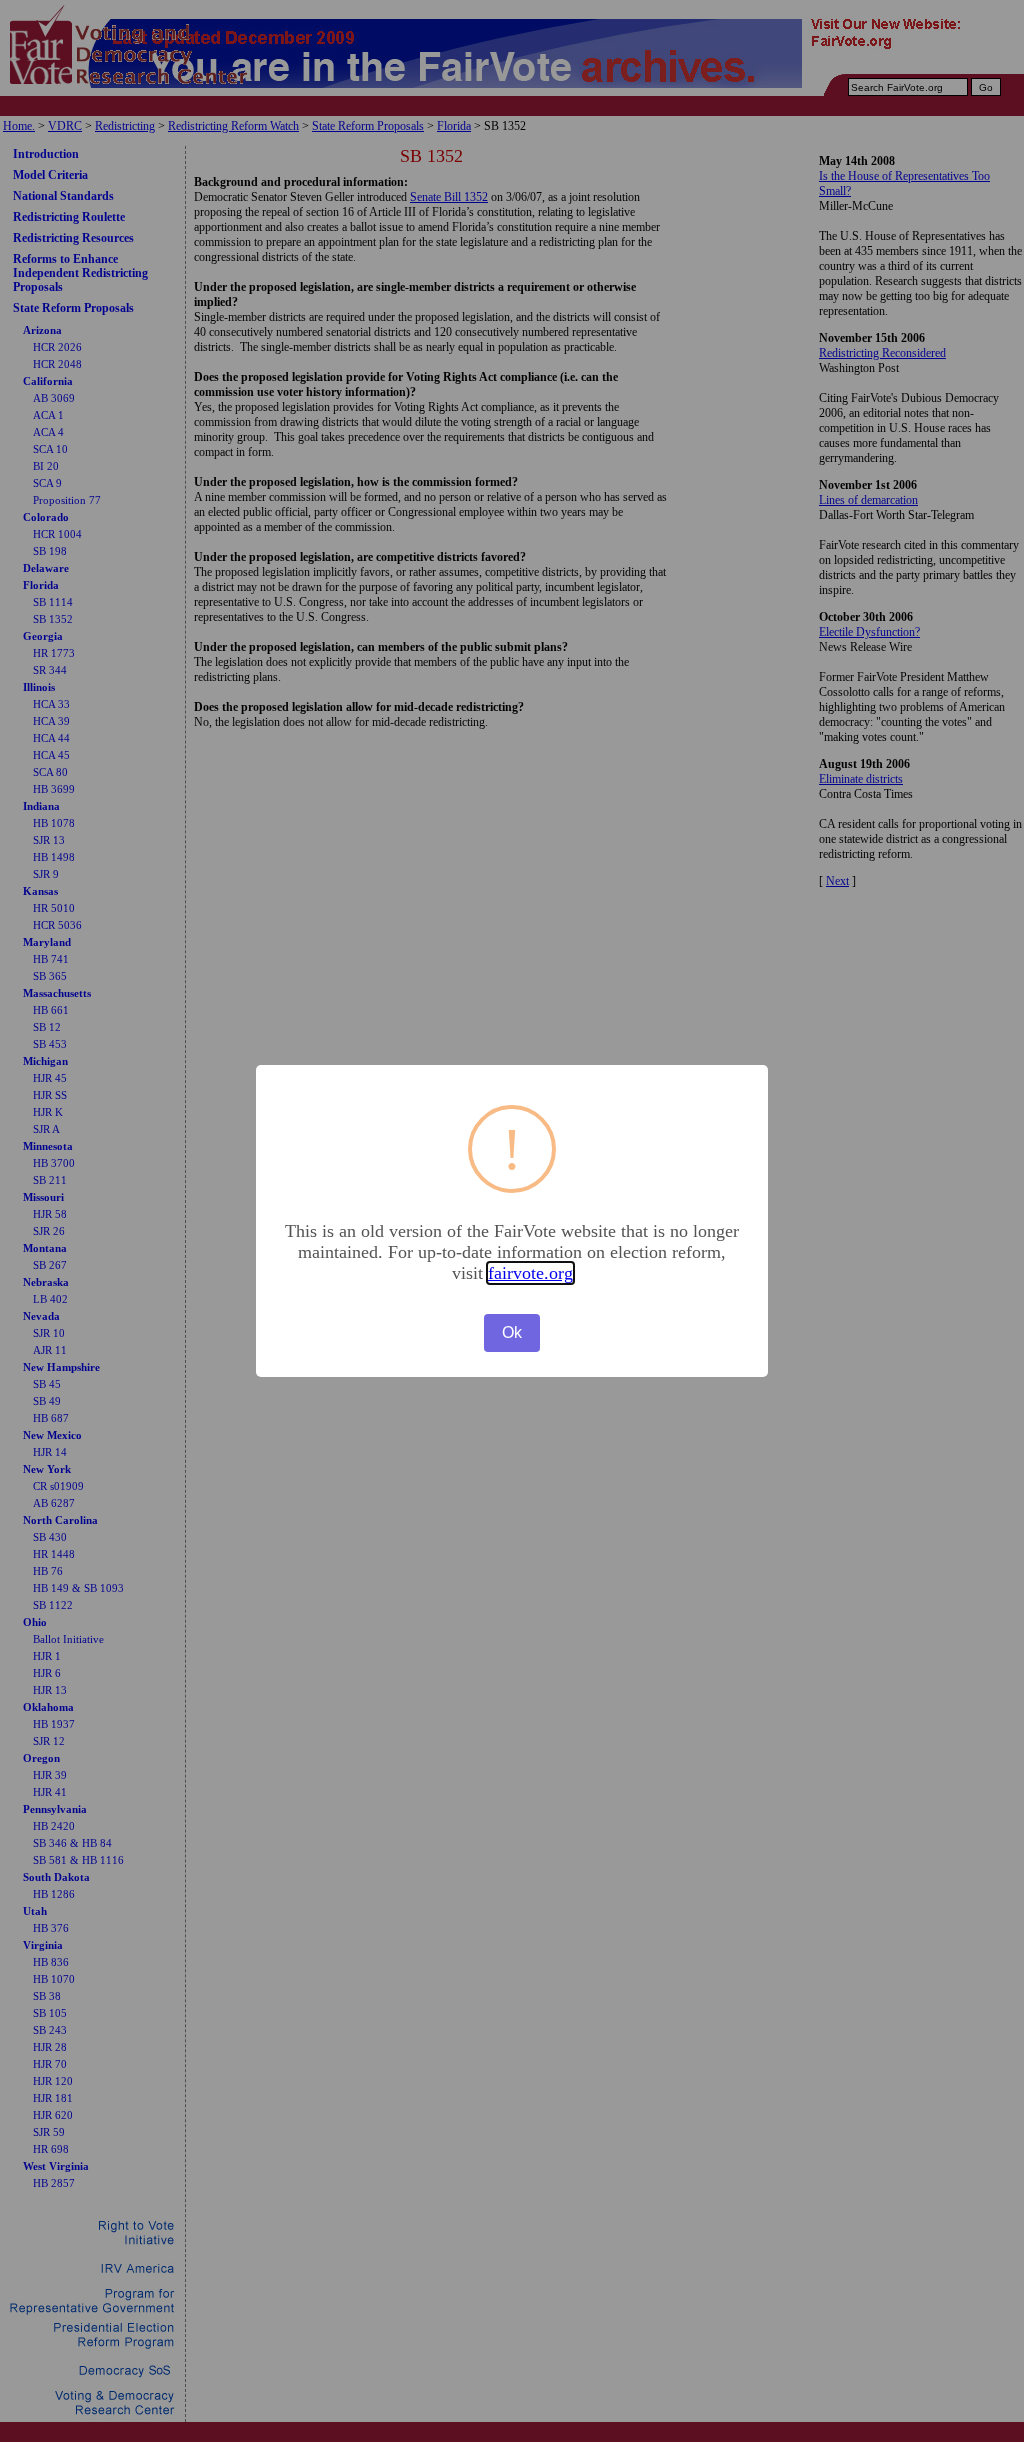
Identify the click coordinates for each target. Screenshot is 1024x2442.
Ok (512, 1332)
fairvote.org (530, 1273)
